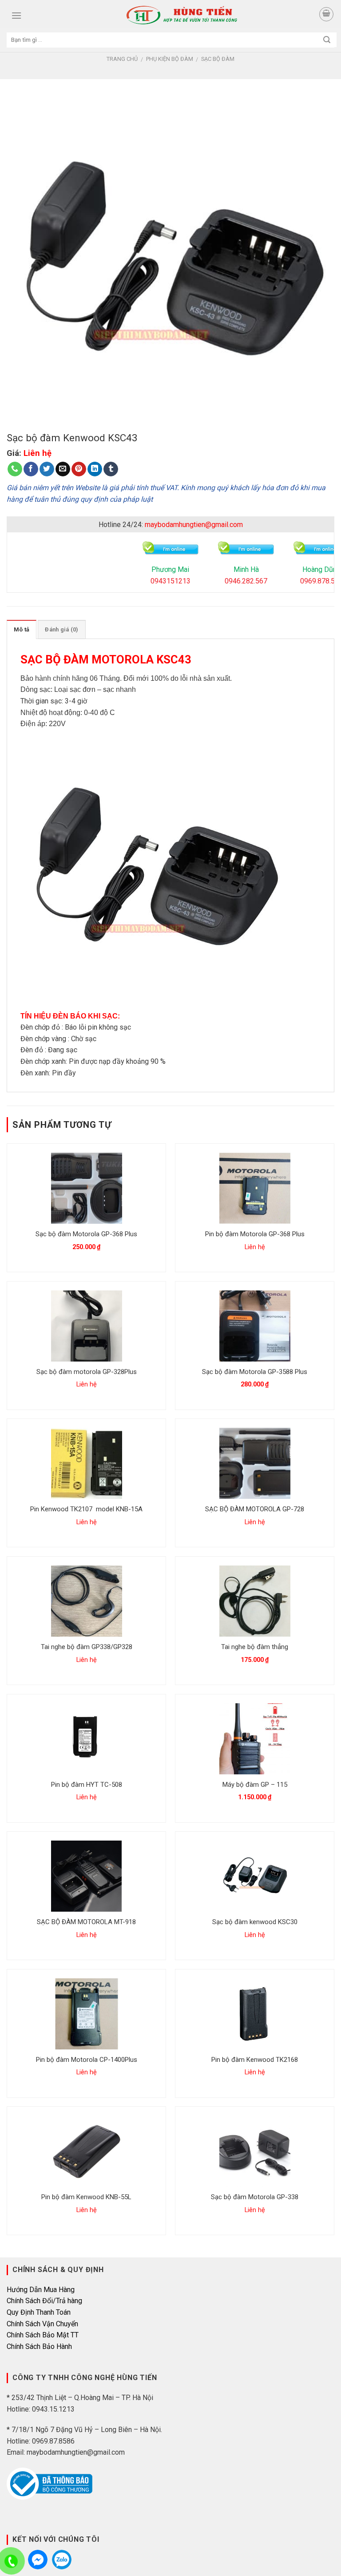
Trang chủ (122, 59)
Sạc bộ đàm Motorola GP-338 (255, 2197)
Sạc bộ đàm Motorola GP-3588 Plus (255, 1372)
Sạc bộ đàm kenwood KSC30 (255, 1922)
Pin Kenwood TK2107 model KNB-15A (86, 1509)
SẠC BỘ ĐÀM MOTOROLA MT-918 (86, 1922)
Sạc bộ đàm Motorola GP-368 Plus (86, 1234)
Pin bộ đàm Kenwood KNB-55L (86, 2197)
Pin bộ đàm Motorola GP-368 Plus (255, 1234)
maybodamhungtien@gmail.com (194, 525)
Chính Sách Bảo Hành (39, 2346)
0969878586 (62, 2560)
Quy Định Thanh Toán (39, 2312)
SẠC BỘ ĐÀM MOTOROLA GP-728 (255, 1509)
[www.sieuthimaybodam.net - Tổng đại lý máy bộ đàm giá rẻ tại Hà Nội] (182, 15)
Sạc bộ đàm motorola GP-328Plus (87, 1372)
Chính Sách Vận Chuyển (42, 2324)
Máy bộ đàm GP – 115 (255, 1785)
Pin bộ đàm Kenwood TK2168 (255, 2060)
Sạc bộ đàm (218, 59)
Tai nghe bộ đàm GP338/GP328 (87, 1647)
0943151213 (170, 581)
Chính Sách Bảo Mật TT (43, 2335)
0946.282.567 (246, 581)
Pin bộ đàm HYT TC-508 (87, 1785)
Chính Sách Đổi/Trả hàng (44, 2301)
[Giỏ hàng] (326, 14)
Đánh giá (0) (61, 629)
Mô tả (22, 629)
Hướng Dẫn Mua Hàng (41, 2290)
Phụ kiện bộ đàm (170, 59)
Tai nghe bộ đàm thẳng (255, 1647)
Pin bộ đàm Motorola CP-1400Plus (87, 2060)
